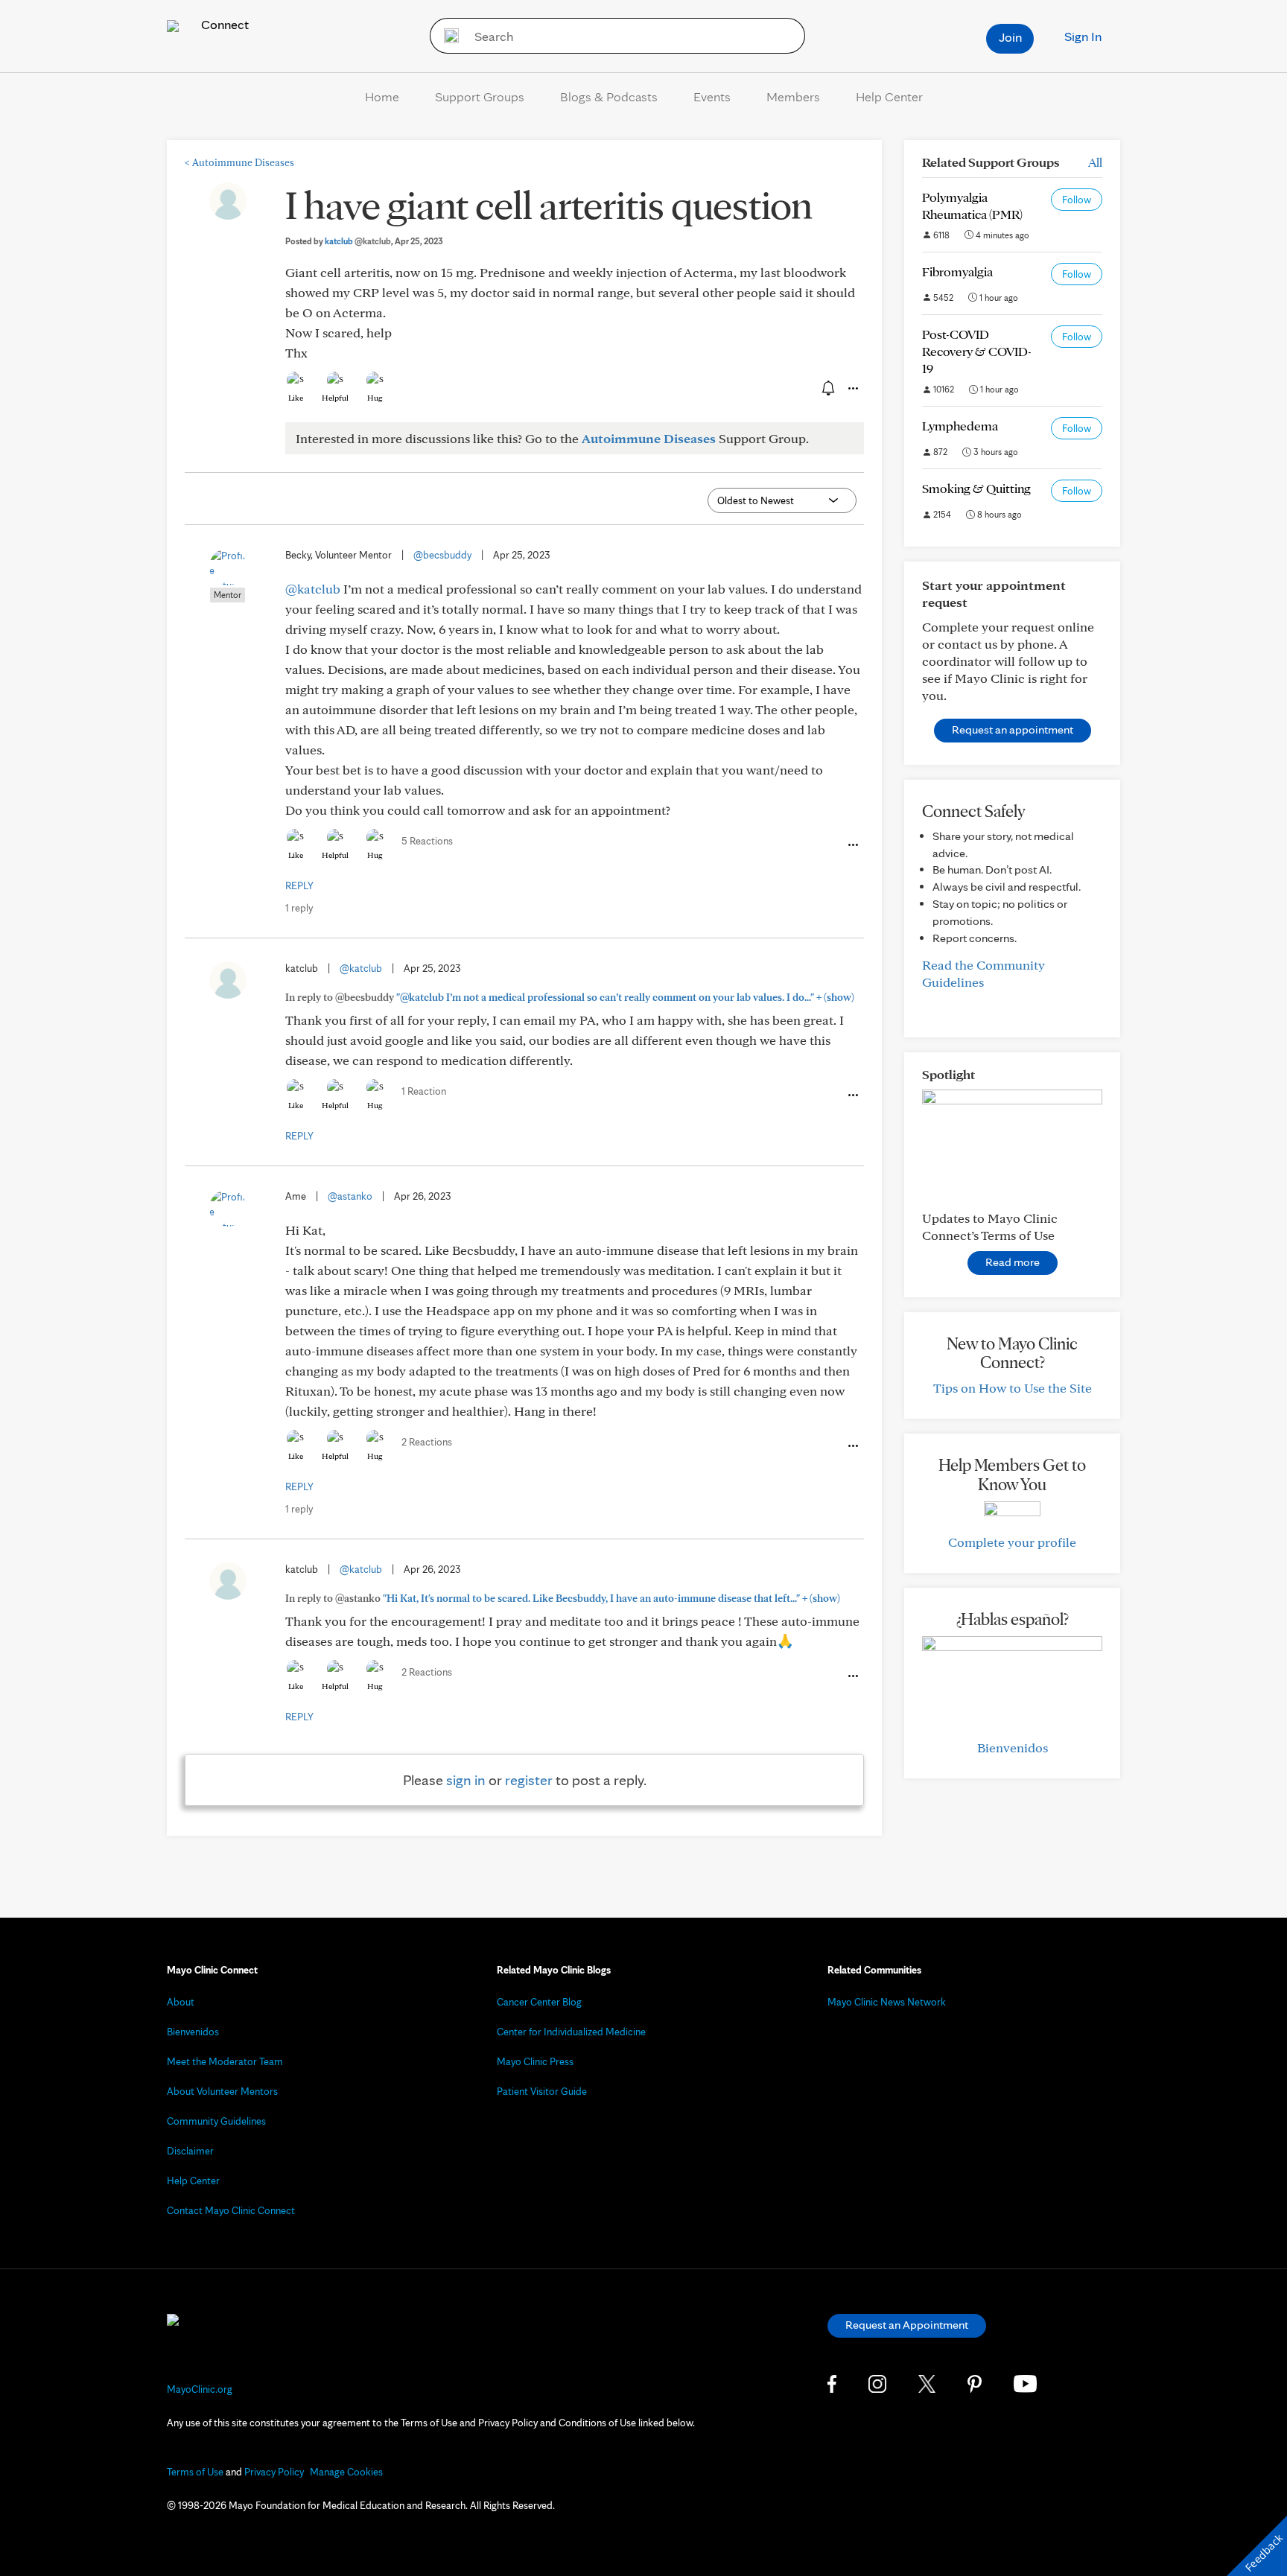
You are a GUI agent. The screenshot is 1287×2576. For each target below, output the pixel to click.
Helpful (335, 398)
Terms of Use (195, 2472)
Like (296, 398)
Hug (375, 398)
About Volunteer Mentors (222, 2091)
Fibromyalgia (957, 271)
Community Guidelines (216, 2121)
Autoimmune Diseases (239, 162)
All (1095, 162)
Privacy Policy (274, 2472)
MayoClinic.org (200, 2389)
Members (793, 96)
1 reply (299, 908)
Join (1010, 37)
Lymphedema (960, 426)
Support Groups (480, 96)
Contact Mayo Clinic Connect (231, 2210)
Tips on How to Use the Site (1013, 1388)
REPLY (299, 885)
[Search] (447, 36)
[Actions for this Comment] (852, 845)
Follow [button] (1077, 200)
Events (712, 96)
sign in (466, 1780)
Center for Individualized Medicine (571, 2032)
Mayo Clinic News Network (887, 2002)
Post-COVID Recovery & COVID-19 (977, 351)
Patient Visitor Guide (542, 2091)
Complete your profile (1012, 1542)
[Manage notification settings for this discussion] (827, 388)
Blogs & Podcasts (609, 96)
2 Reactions (427, 1442)
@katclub (313, 589)
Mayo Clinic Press (535, 2061)
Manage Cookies (346, 2472)
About (181, 2002)
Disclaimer (190, 2151)
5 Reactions (427, 841)
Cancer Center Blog (539, 2002)
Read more (1013, 1262)
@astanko (350, 1196)
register (529, 1780)
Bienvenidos (1013, 1747)
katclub (358, 241)
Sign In (1083, 36)
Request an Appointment (907, 2325)
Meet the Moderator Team (225, 2061)
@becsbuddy (442, 555)
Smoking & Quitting (976, 488)
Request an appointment (1013, 729)
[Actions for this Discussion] (852, 389)
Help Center (889, 96)
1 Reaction (424, 1091)
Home (382, 96)
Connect (223, 24)
